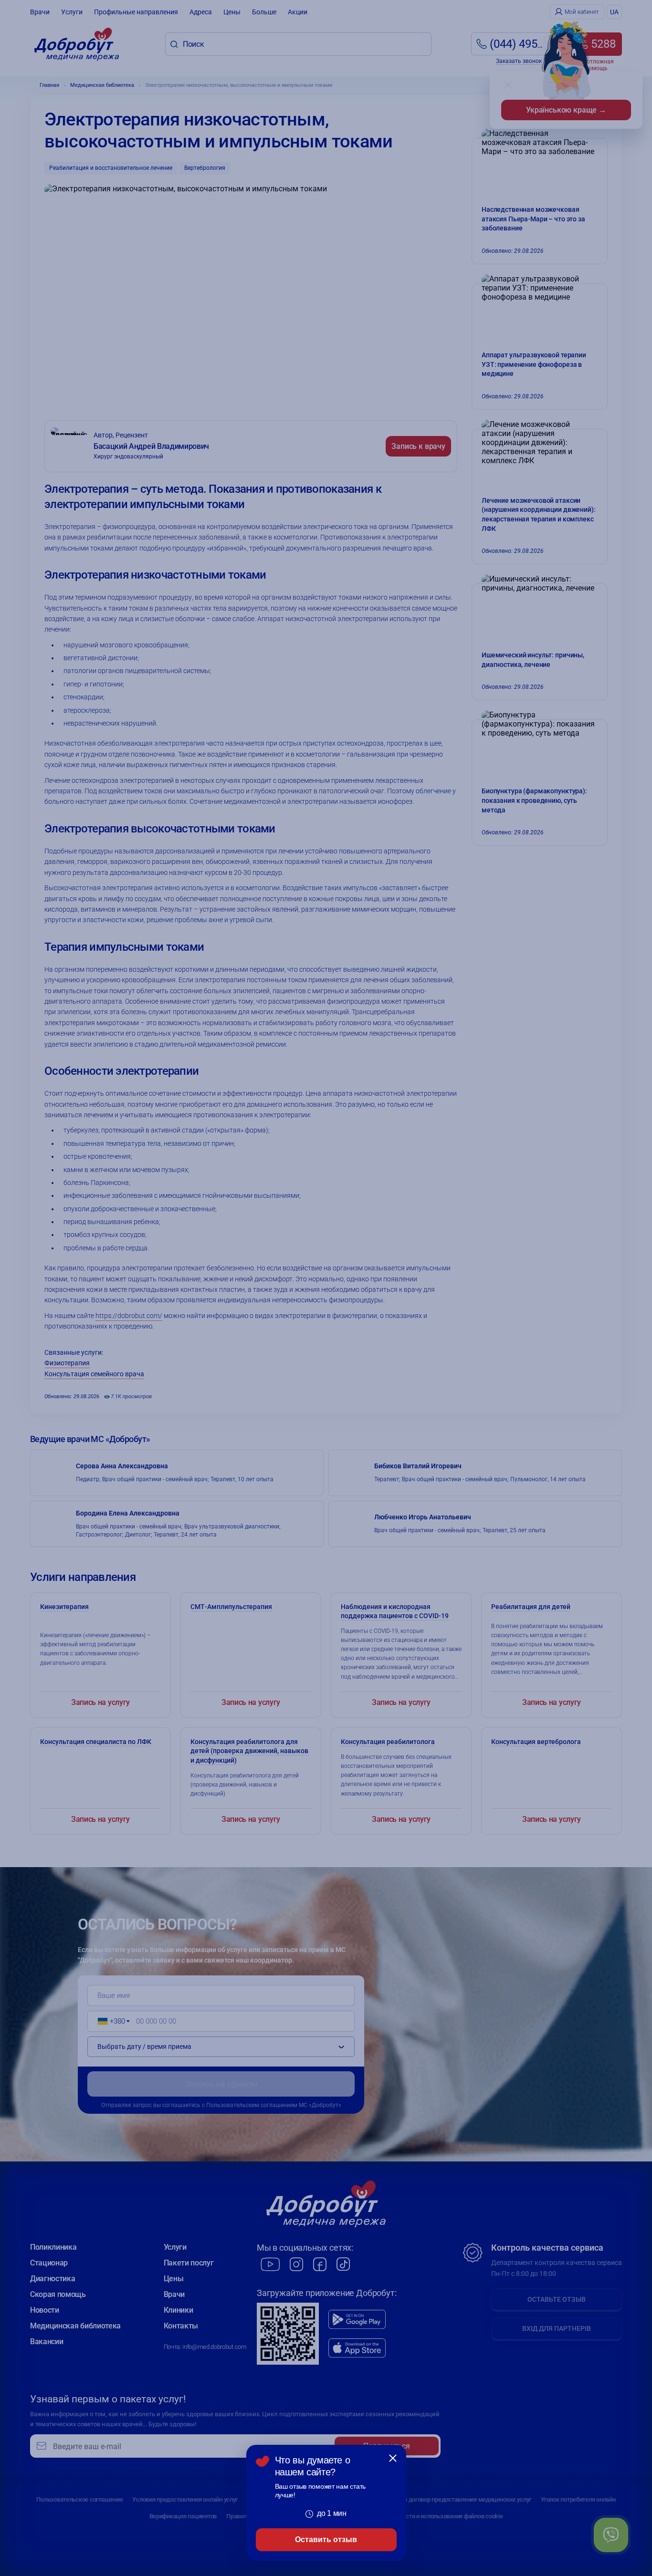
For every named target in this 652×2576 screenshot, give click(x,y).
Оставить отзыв (326, 2540)
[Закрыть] (393, 2458)
